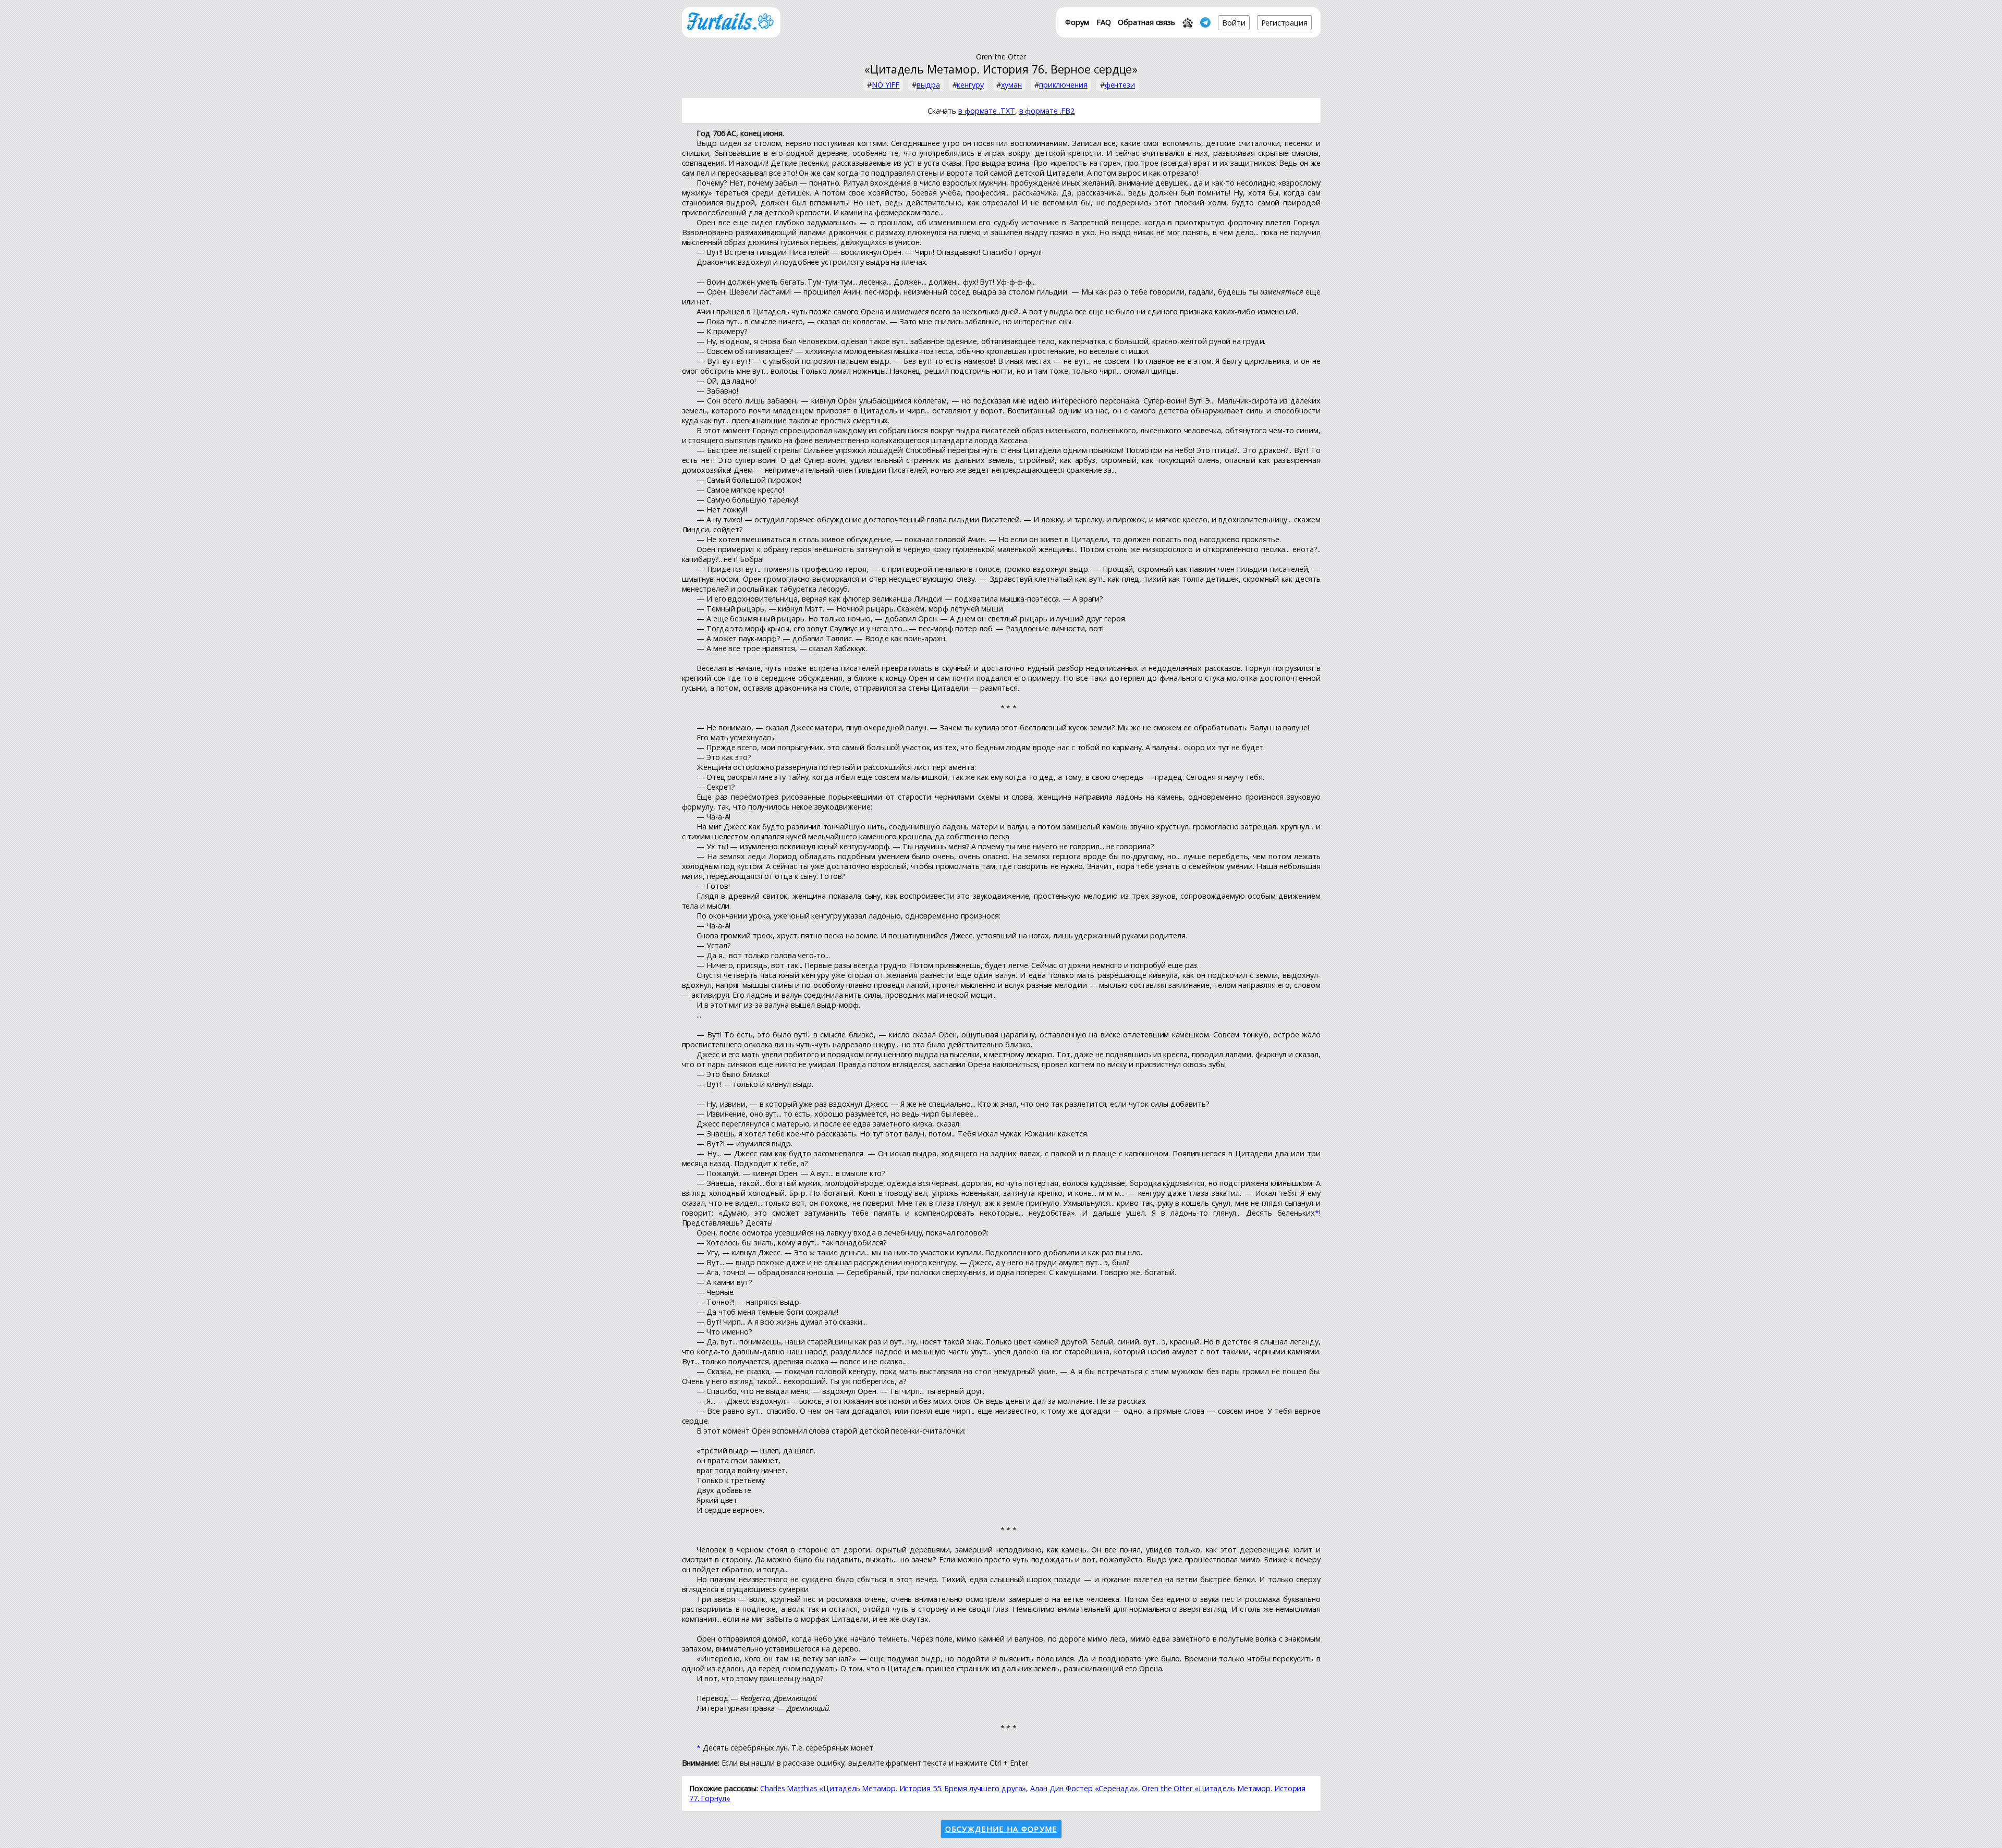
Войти (1234, 23)
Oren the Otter (1001, 57)
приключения (1063, 85)
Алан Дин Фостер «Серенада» (1084, 1788)
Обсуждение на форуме (1001, 1829)
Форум (1077, 22)
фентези (1120, 85)
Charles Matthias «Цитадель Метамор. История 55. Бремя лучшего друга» (893, 1788)
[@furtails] (1205, 22)
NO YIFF (886, 85)
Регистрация (1284, 23)
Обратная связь (1146, 22)
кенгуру (970, 85)
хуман (1012, 85)
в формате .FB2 (1047, 111)
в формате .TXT (987, 111)
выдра (928, 85)
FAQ (1104, 22)
